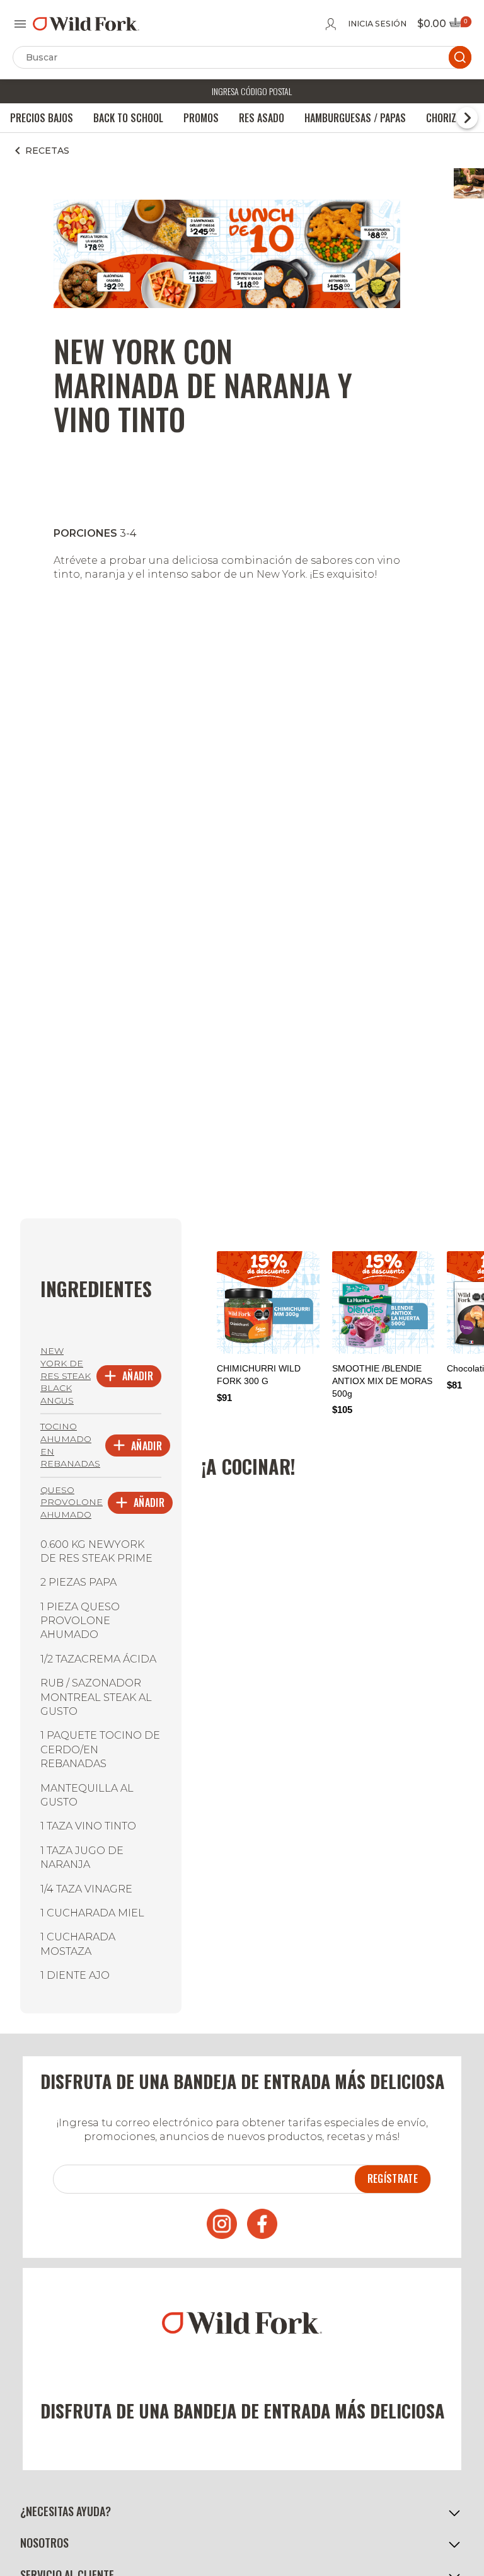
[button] (242, 2511)
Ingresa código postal (252, 91)
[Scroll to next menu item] (467, 118)
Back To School (128, 118)
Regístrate (393, 2178)
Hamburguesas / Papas (355, 118)
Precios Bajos (42, 118)
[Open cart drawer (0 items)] (459, 26)
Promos (201, 118)
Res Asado (262, 118)
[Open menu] (20, 24)
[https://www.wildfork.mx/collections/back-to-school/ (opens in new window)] (227, 305)
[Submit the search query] (460, 57)
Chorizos (447, 118)
